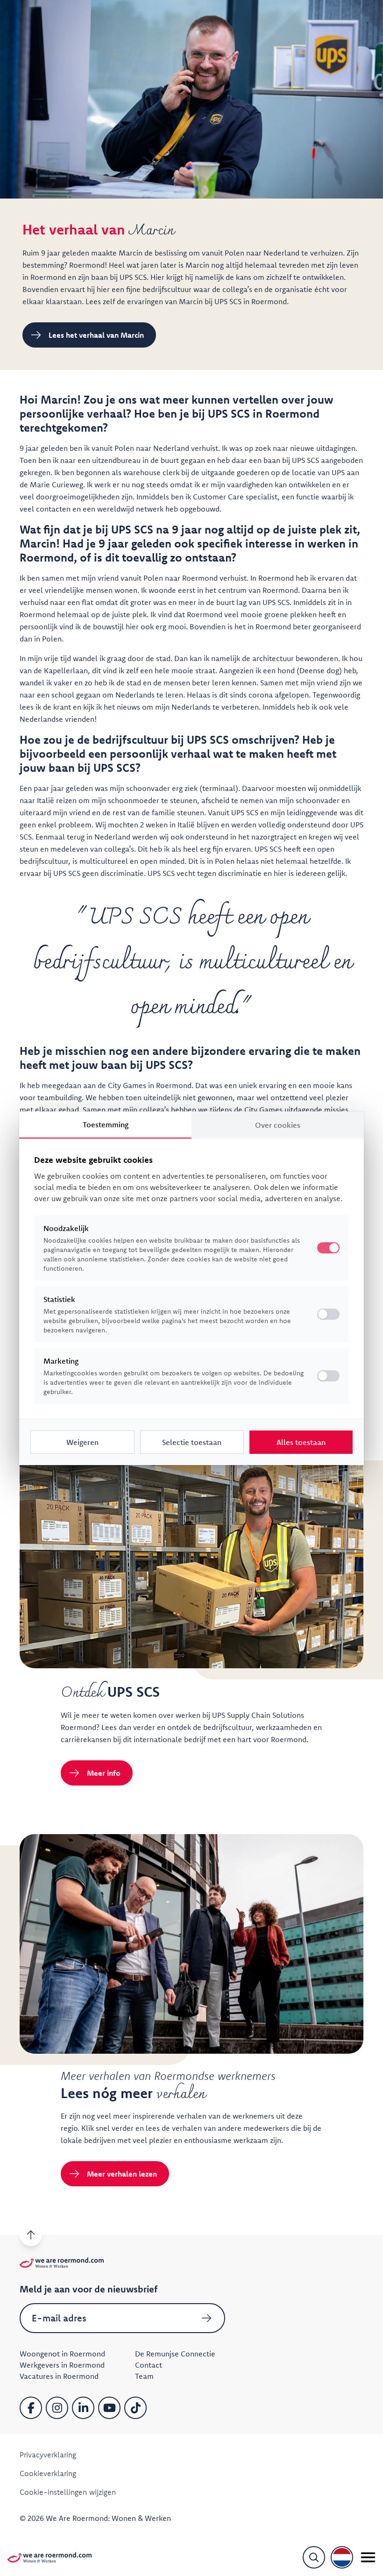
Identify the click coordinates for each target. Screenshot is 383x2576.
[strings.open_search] (314, 2557)
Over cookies (278, 1125)
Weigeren (82, 1442)
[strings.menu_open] (368, 2557)
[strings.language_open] (342, 2557)
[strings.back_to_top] (31, 2235)
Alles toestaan (301, 1442)
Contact (149, 2365)
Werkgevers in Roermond (62, 2365)
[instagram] (57, 2408)
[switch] (328, 1314)
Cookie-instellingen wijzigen (68, 2492)
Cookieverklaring (48, 2473)
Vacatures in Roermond (59, 2376)
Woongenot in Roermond (62, 2354)
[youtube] (109, 2408)
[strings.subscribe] (206, 2318)
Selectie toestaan (192, 1442)
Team (144, 2376)
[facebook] (31, 2408)
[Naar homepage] (50, 2557)
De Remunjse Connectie (175, 2354)
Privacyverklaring (48, 2455)
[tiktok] (135, 2408)
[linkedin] (83, 2408)
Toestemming (106, 1124)
